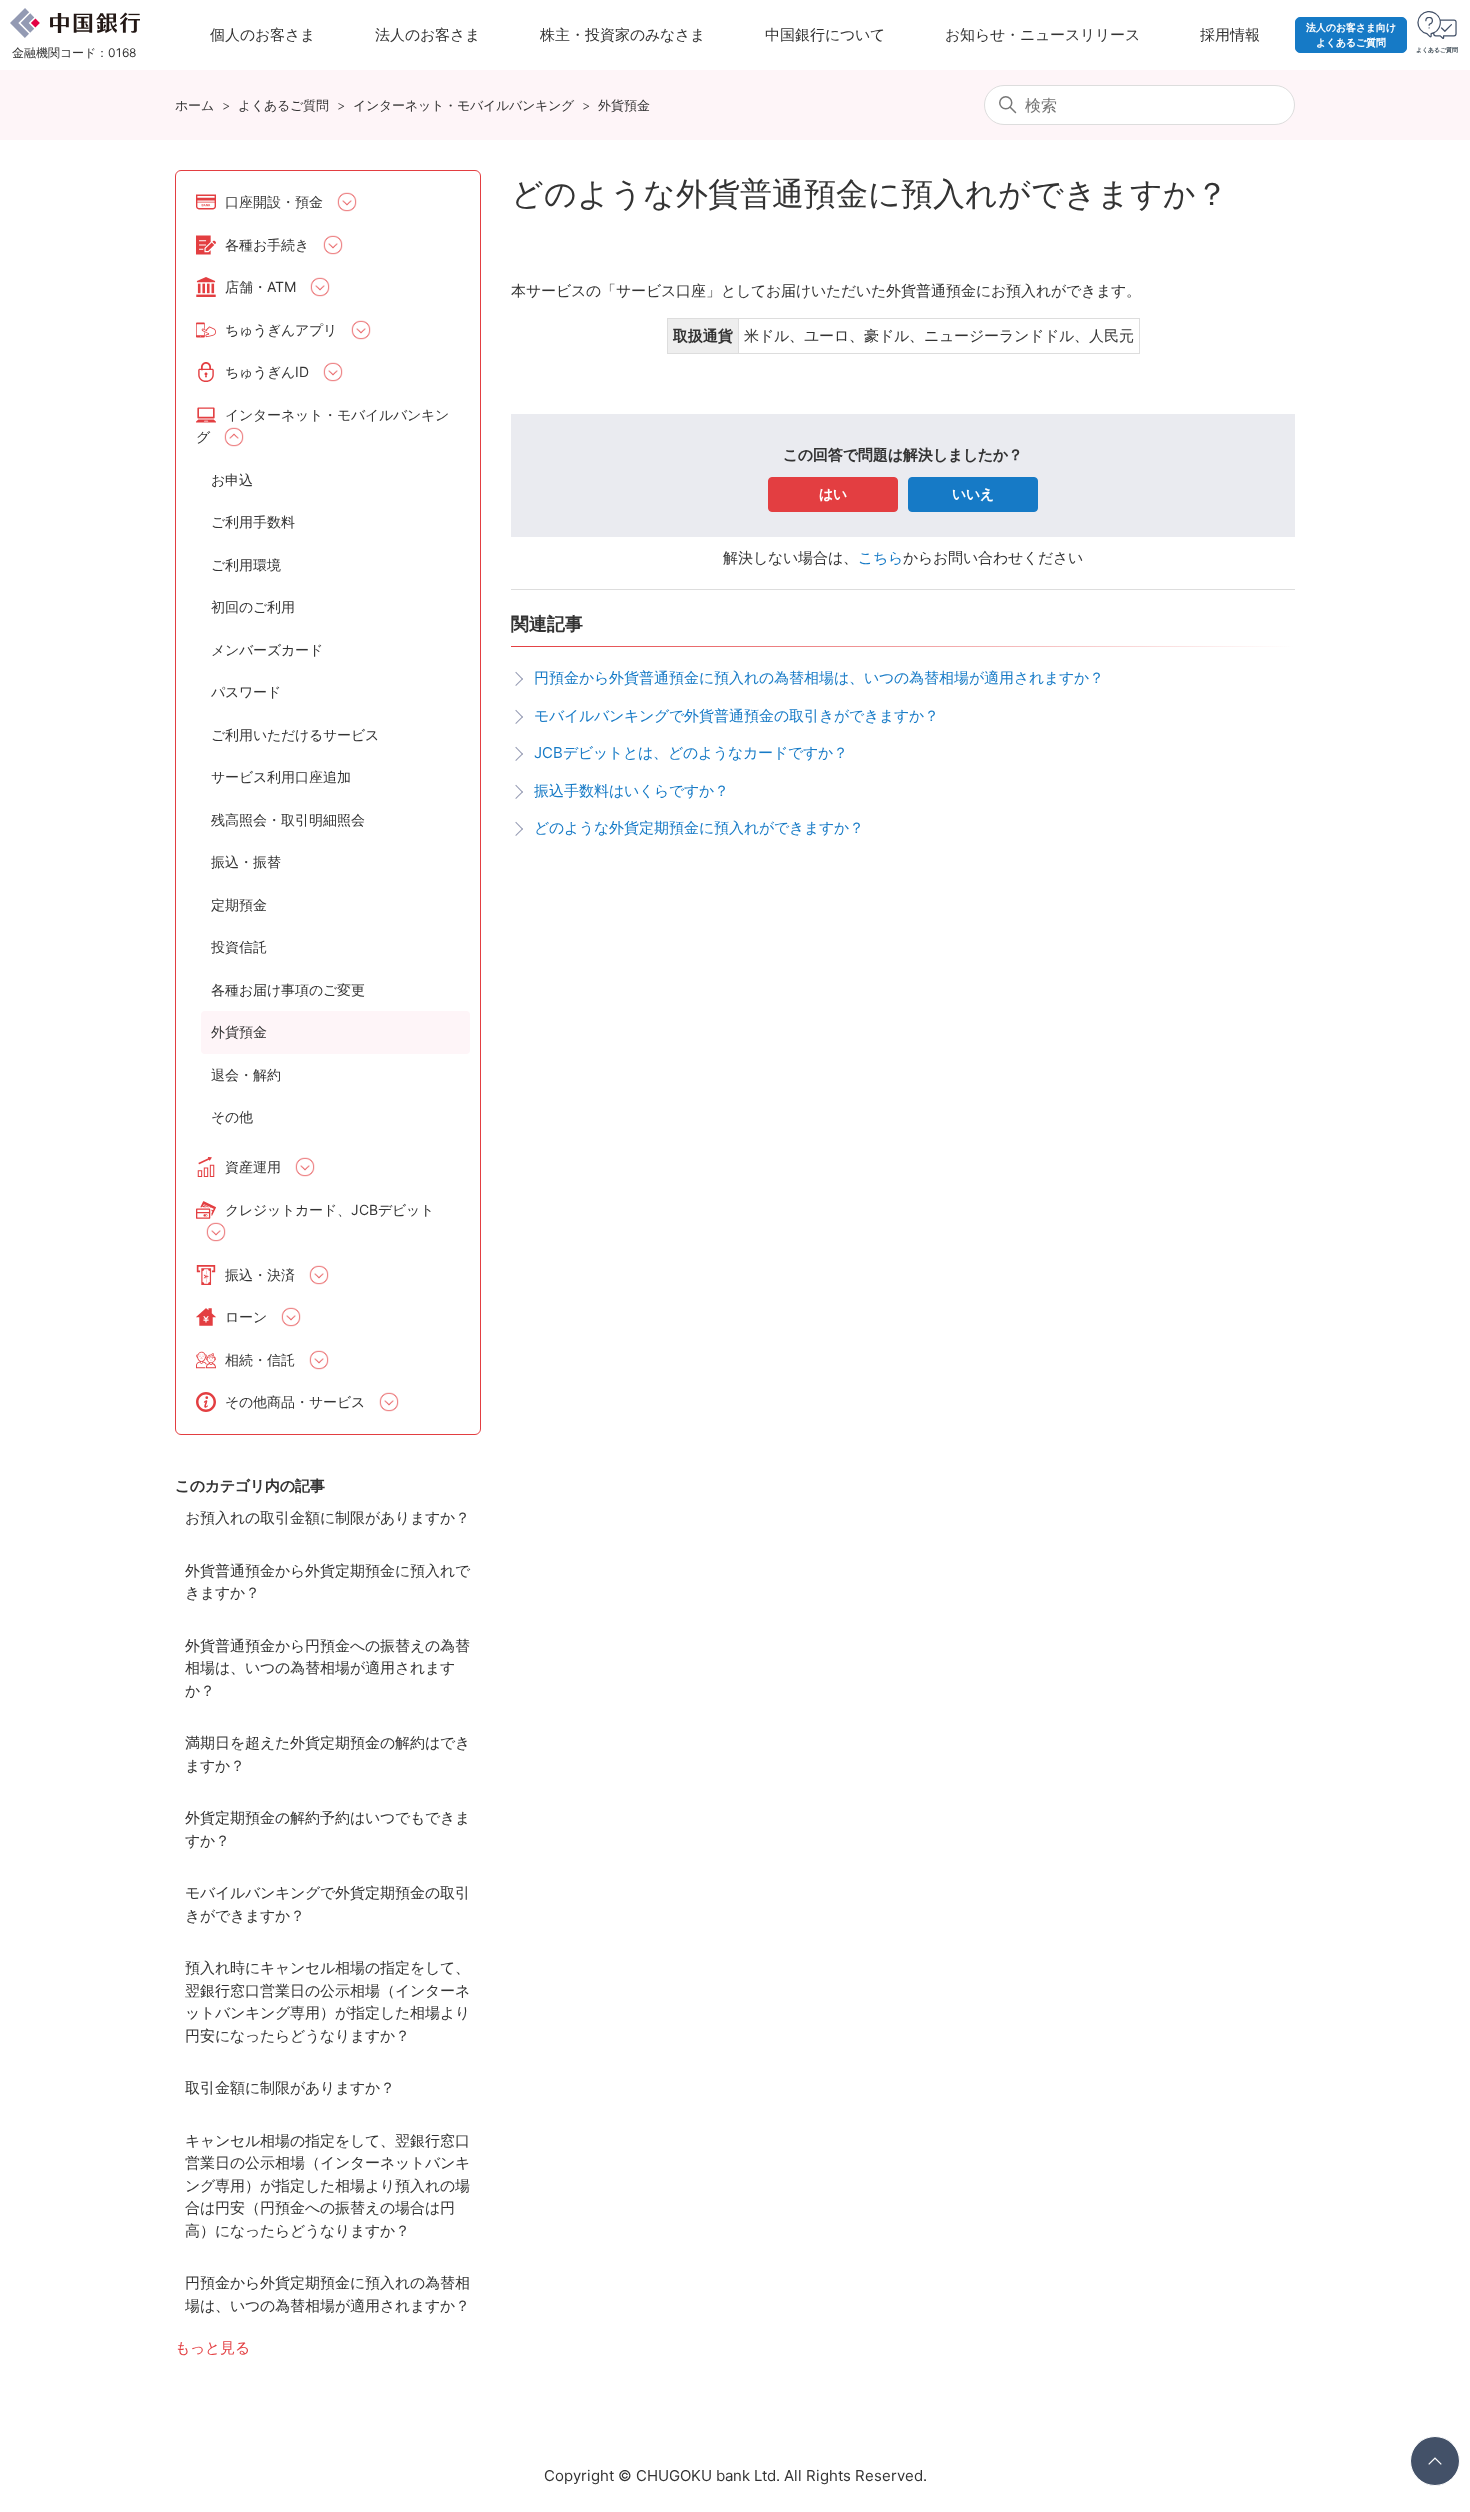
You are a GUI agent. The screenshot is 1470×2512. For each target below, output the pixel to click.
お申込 (232, 479)
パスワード (246, 691)
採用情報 (1230, 34)
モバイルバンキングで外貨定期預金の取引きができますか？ (327, 1904)
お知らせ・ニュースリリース (1042, 34)
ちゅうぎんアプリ (281, 329)
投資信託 (239, 946)
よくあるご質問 (283, 105)
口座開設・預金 (274, 201)
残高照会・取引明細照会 (288, 819)
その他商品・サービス (295, 1401)
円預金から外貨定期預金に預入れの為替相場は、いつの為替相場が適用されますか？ (327, 2294)
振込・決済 (260, 1274)
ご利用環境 (246, 564)
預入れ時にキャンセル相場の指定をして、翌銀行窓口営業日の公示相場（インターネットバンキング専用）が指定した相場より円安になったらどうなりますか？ (327, 2001)
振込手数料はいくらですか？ (631, 790)
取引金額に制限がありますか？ (290, 2087)
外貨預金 (624, 105)
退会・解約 (246, 1074)
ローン (246, 1316)
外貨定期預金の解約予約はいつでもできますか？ (327, 1829)
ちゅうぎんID (267, 371)
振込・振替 (246, 861)
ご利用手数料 (253, 521)
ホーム (194, 105)
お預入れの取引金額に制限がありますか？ (327, 1517)
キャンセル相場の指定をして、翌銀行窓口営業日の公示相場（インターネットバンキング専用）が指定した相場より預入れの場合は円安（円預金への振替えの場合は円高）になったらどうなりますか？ (327, 2185)
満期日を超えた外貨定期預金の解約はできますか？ (327, 1754)
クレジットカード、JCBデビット (329, 1209)
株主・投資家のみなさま (622, 34)
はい (833, 493)
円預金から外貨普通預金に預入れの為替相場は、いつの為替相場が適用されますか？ (819, 677)
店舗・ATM (260, 286)
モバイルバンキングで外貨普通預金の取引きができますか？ (736, 715)
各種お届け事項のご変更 (288, 989)
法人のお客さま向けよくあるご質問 (1351, 34)
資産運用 (253, 1166)
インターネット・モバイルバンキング (463, 105)
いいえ (973, 493)
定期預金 (239, 904)
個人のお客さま (262, 34)
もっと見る (212, 2347)
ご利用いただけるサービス (295, 734)
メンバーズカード (267, 649)
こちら (880, 557)
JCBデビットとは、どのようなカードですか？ (691, 752)
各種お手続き (267, 244)
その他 (232, 1116)
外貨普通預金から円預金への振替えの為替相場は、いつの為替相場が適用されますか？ (327, 1668)
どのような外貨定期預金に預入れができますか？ (699, 827)
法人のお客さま (427, 34)
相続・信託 (260, 1359)
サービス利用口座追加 (281, 776)
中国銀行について (825, 34)
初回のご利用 (253, 606)
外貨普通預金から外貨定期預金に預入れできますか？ (327, 1582)
